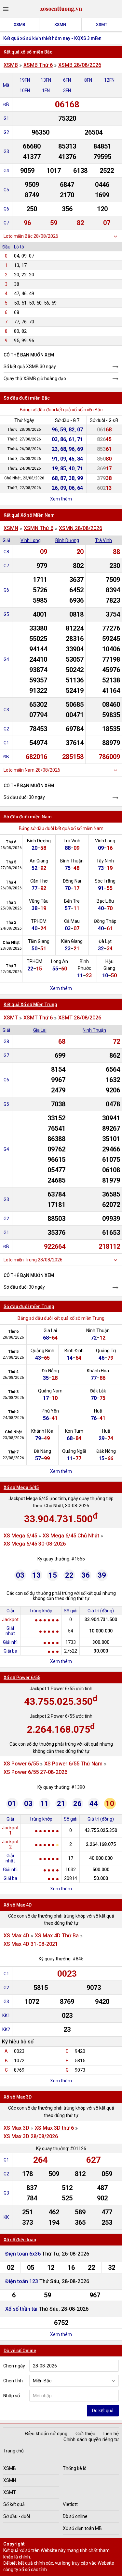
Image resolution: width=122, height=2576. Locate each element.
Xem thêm (61, 499)
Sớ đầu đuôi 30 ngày (24, 797)
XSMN (60, 24)
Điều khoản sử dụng (46, 2434)
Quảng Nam (50, 1391)
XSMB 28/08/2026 (80, 65)
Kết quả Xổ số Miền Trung (30, 1005)
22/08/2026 (11, 972)
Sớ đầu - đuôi (17, 2516)
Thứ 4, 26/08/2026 (24, 449)
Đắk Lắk (98, 1391)
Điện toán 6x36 (24, 2254)
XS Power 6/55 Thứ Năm (73, 1764)
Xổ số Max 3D (18, 2097)
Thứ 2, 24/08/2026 (24, 468)
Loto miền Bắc (18, 236)
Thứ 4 (11, 882)
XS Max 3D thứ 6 (54, 2128)
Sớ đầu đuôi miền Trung (29, 1306)
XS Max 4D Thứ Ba (57, 1936)
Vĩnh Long (31, 540)
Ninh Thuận (94, 1030)
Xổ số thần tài (21, 2309)
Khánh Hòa (98, 1371)
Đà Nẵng (50, 1371)
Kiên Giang (72, 941)
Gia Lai (40, 1030)
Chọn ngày (14, 2366)
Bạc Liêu (105, 901)
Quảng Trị (106, 1351)
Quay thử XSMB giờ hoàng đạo (35, 379)
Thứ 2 (11, 922)
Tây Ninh (105, 861)
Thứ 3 (11, 902)
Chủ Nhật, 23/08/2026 (24, 478)
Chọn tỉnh (13, 2381)
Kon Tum (74, 1431)
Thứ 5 (11, 862)
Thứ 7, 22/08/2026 (24, 488)
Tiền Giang (39, 941)
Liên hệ (111, 2434)
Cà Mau (72, 921)
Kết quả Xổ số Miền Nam (29, 515)
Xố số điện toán (20, 2240)
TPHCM (39, 921)
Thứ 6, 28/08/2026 (24, 429)
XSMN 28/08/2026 (81, 528)
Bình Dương (67, 540)
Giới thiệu (85, 2434)
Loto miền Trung (20, 1260)
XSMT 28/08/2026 (80, 1018)
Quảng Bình (42, 1351)
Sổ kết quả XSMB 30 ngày (30, 367)
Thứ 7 (11, 966)
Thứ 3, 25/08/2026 (24, 459)
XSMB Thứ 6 (38, 65)
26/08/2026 (11, 888)
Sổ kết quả (14, 2504)
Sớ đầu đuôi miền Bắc (27, 398)
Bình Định (74, 1351)
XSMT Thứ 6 (38, 1018)
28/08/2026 (11, 848)
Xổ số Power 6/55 (22, 1678)
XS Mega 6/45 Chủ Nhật (71, 1536)
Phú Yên (50, 1411)
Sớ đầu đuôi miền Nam (28, 817)
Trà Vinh (103, 540)
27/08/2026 (11, 868)
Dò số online (75, 2516)
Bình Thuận (72, 861)
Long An (60, 961)
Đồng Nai (72, 881)
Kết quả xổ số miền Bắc (28, 52)
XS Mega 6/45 (20, 1536)
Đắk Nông (106, 1451)
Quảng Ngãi (74, 1451)
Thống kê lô (75, 2468)
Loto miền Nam (19, 770)
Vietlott (70, 2504)
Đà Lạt (105, 941)
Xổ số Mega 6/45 (21, 1487)
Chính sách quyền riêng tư (91, 2439)
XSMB (19, 24)
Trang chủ (14, 2451)
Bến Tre (72, 901)
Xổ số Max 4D (18, 1905)
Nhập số (12, 2396)
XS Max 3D (16, 2128)
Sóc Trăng (105, 881)
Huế (98, 1411)
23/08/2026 (11, 948)
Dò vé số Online (20, 2351)
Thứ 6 (11, 842)
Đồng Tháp (105, 921)
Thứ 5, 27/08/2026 (24, 439)
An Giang (39, 861)
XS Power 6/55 (21, 1764)
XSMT (102, 24)
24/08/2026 (11, 928)
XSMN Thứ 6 (39, 528)
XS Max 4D (16, 1936)
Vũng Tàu (39, 901)
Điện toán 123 (22, 2281)
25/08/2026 (11, 908)
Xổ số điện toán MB (82, 2528)
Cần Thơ (39, 881)
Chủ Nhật (11, 943)
